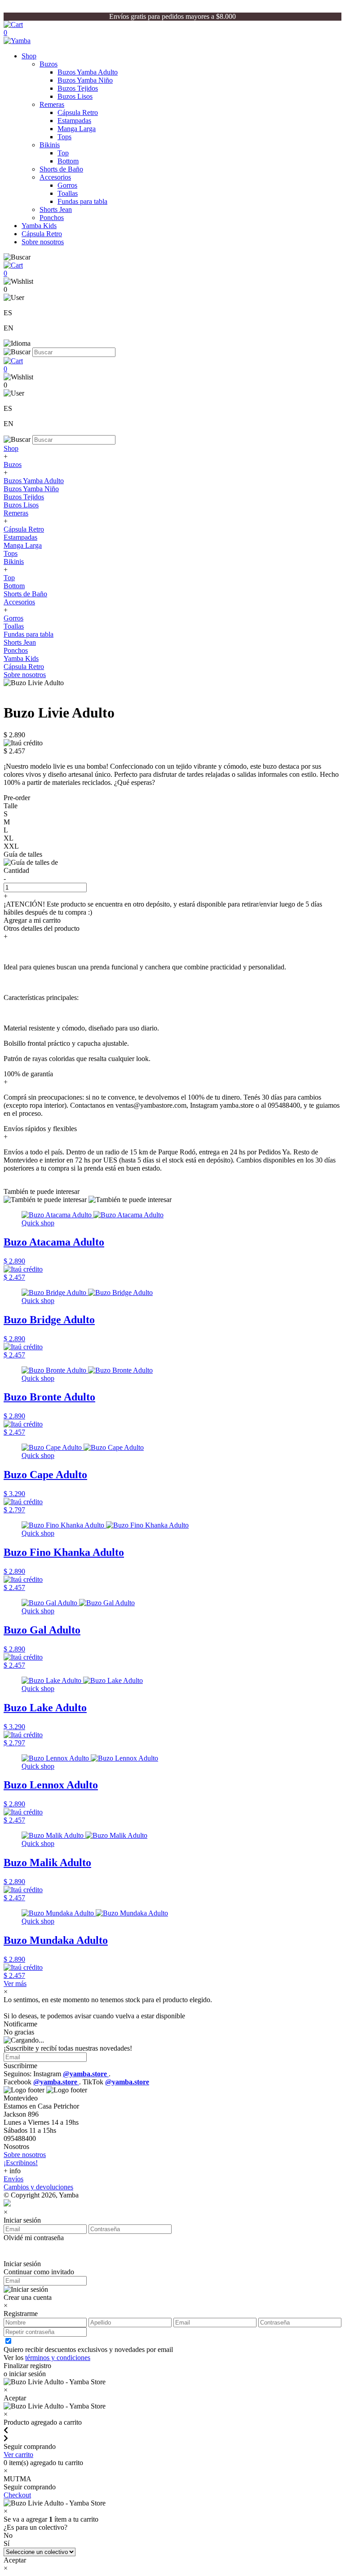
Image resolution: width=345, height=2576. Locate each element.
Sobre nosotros (43, 242)
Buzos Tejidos (78, 88)
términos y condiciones (58, 2358)
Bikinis (50, 145)
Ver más (15, 1984)
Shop (29, 56)
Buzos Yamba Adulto (88, 72)
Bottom (68, 161)
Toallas (68, 193)
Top (63, 153)
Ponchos (52, 218)
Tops (64, 137)
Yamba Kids (39, 226)
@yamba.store (86, 2074)
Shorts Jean (56, 209)
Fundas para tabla (82, 201)
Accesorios (55, 177)
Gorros (67, 185)
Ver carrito (18, 2455)
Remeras (52, 104)
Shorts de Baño (61, 169)
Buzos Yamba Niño (85, 80)
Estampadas (74, 121)
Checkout (17, 2495)
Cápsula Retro (78, 112)
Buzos (49, 64)
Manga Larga (77, 129)
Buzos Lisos (75, 96)
